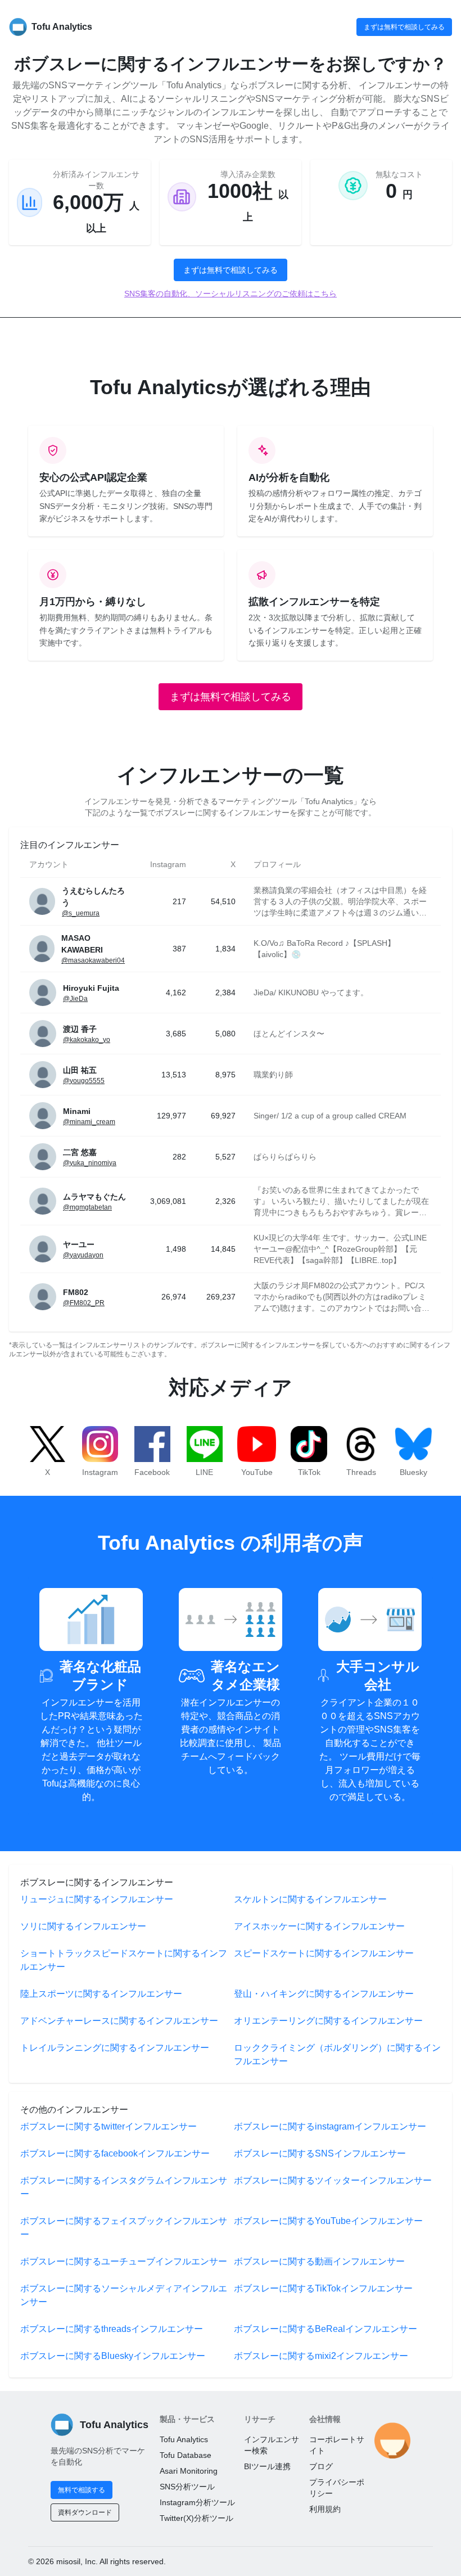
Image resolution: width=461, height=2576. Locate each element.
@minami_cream (89, 1122)
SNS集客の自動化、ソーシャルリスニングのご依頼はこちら (231, 294)
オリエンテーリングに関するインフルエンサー (328, 2021)
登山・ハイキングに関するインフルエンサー (324, 1994)
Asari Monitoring (189, 2471)
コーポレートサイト (337, 2445)
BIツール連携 (267, 2466)
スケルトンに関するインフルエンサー (310, 1899)
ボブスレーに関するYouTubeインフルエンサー (328, 2221)
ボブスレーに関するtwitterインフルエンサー (109, 2126)
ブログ (321, 2466)
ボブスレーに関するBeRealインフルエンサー (326, 2329)
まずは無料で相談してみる (404, 27)
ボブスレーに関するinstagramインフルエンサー (330, 2126)
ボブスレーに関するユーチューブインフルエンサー (124, 2261)
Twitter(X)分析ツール (196, 2518)
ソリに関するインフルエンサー (83, 1926)
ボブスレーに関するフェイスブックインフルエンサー (124, 2228)
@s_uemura (81, 913)
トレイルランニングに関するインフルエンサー (115, 2048)
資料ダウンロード (85, 2512)
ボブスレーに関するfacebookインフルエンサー (115, 2153)
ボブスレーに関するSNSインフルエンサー (320, 2153)
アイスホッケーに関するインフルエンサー (319, 1926)
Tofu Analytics (184, 2439)
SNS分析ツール (187, 2487)
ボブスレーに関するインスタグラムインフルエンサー (124, 2187)
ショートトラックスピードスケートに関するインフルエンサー (124, 1960)
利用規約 (325, 2509)
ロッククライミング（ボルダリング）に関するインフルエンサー (337, 2054)
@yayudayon (83, 1255)
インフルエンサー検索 (272, 2445)
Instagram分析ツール (197, 2502)
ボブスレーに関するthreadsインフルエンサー (112, 2329)
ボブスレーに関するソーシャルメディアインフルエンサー (124, 2295)
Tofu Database (186, 2455)
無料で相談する (82, 2490)
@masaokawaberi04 (93, 960)
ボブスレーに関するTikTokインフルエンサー (323, 2288)
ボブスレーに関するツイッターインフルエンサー (333, 2180)
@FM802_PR (84, 1303)
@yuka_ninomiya (90, 1163)
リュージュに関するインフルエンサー (97, 1899)
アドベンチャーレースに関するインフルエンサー (119, 2021)
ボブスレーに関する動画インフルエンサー (319, 2261)
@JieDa (75, 999)
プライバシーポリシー (337, 2488)
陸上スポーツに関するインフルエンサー (101, 1994)
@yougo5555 (84, 1081)
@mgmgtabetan (87, 1207)
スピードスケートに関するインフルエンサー (324, 1953)
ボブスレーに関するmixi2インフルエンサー (321, 2356)
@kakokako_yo (87, 1040)
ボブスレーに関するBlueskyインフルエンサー (113, 2356)
